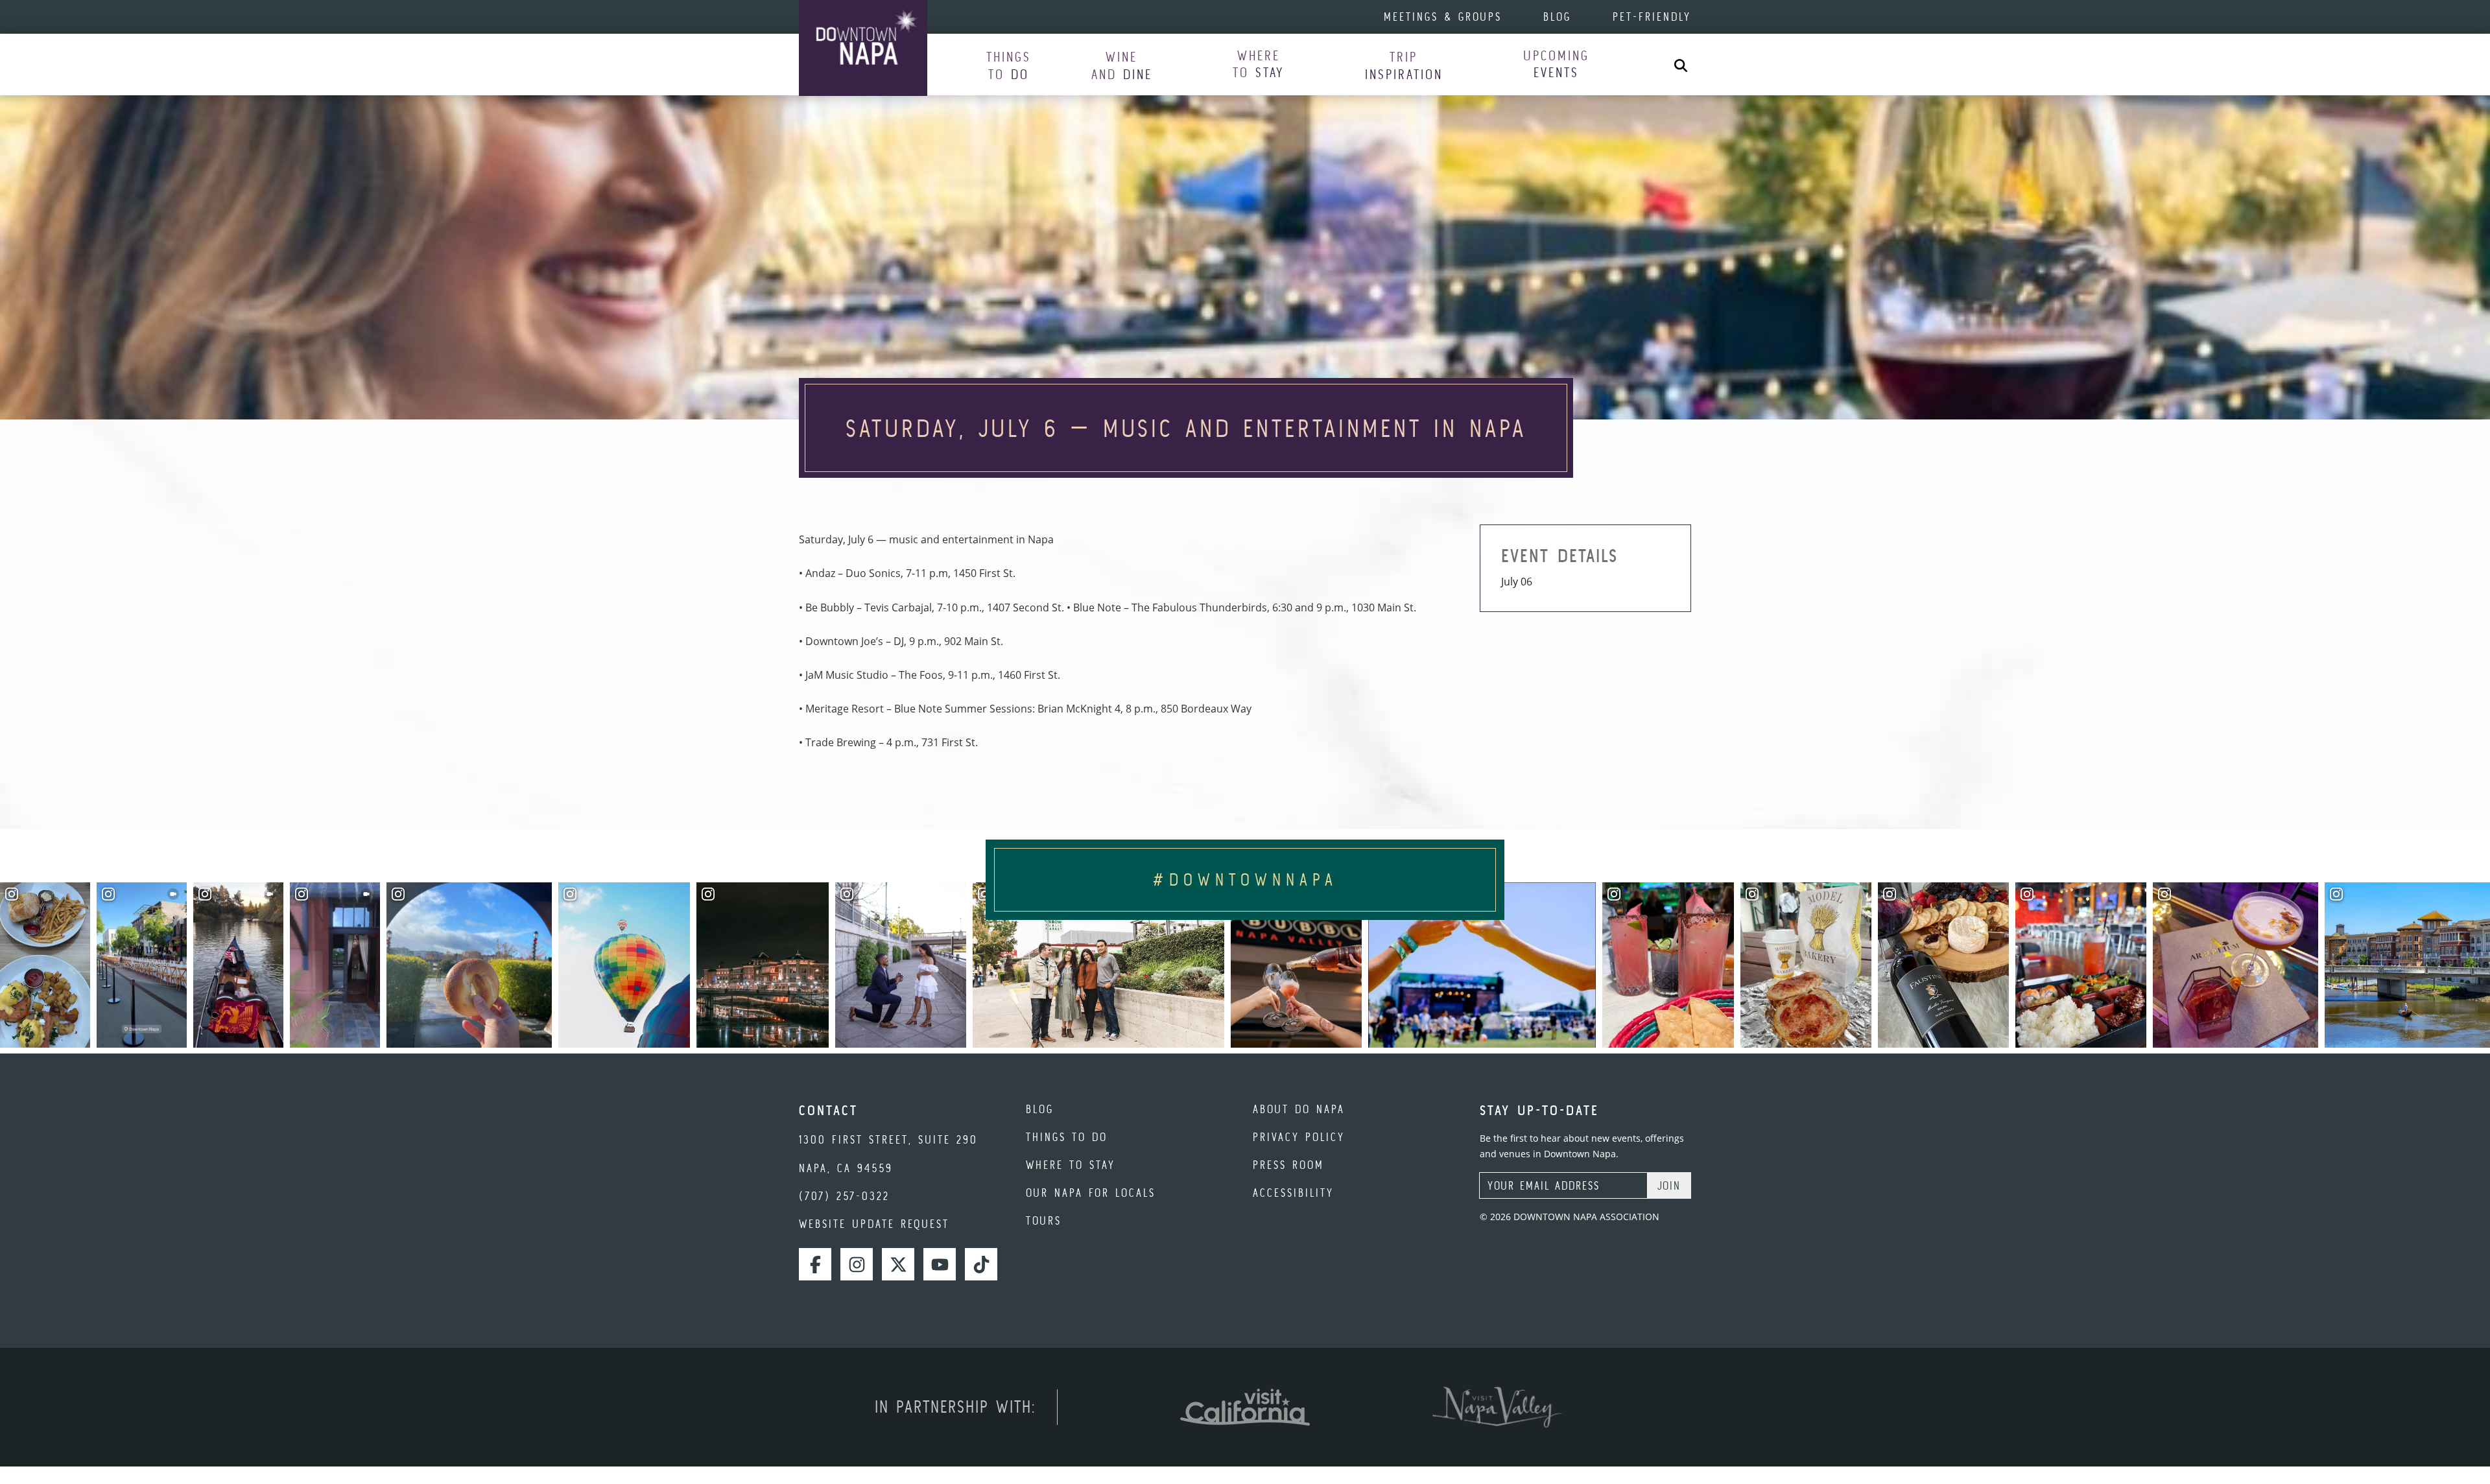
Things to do (1067, 1137)
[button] (1009, 65)
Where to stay (1071, 1165)
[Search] (1681, 65)
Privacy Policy (1299, 1137)
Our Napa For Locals (1091, 1193)
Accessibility (1293, 1193)
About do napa (1299, 1109)
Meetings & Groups (1443, 17)
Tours (1044, 1220)
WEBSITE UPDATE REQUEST (874, 1224)
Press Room (1288, 1165)
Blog (1557, 17)
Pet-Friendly (1652, 17)
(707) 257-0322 (844, 1196)
